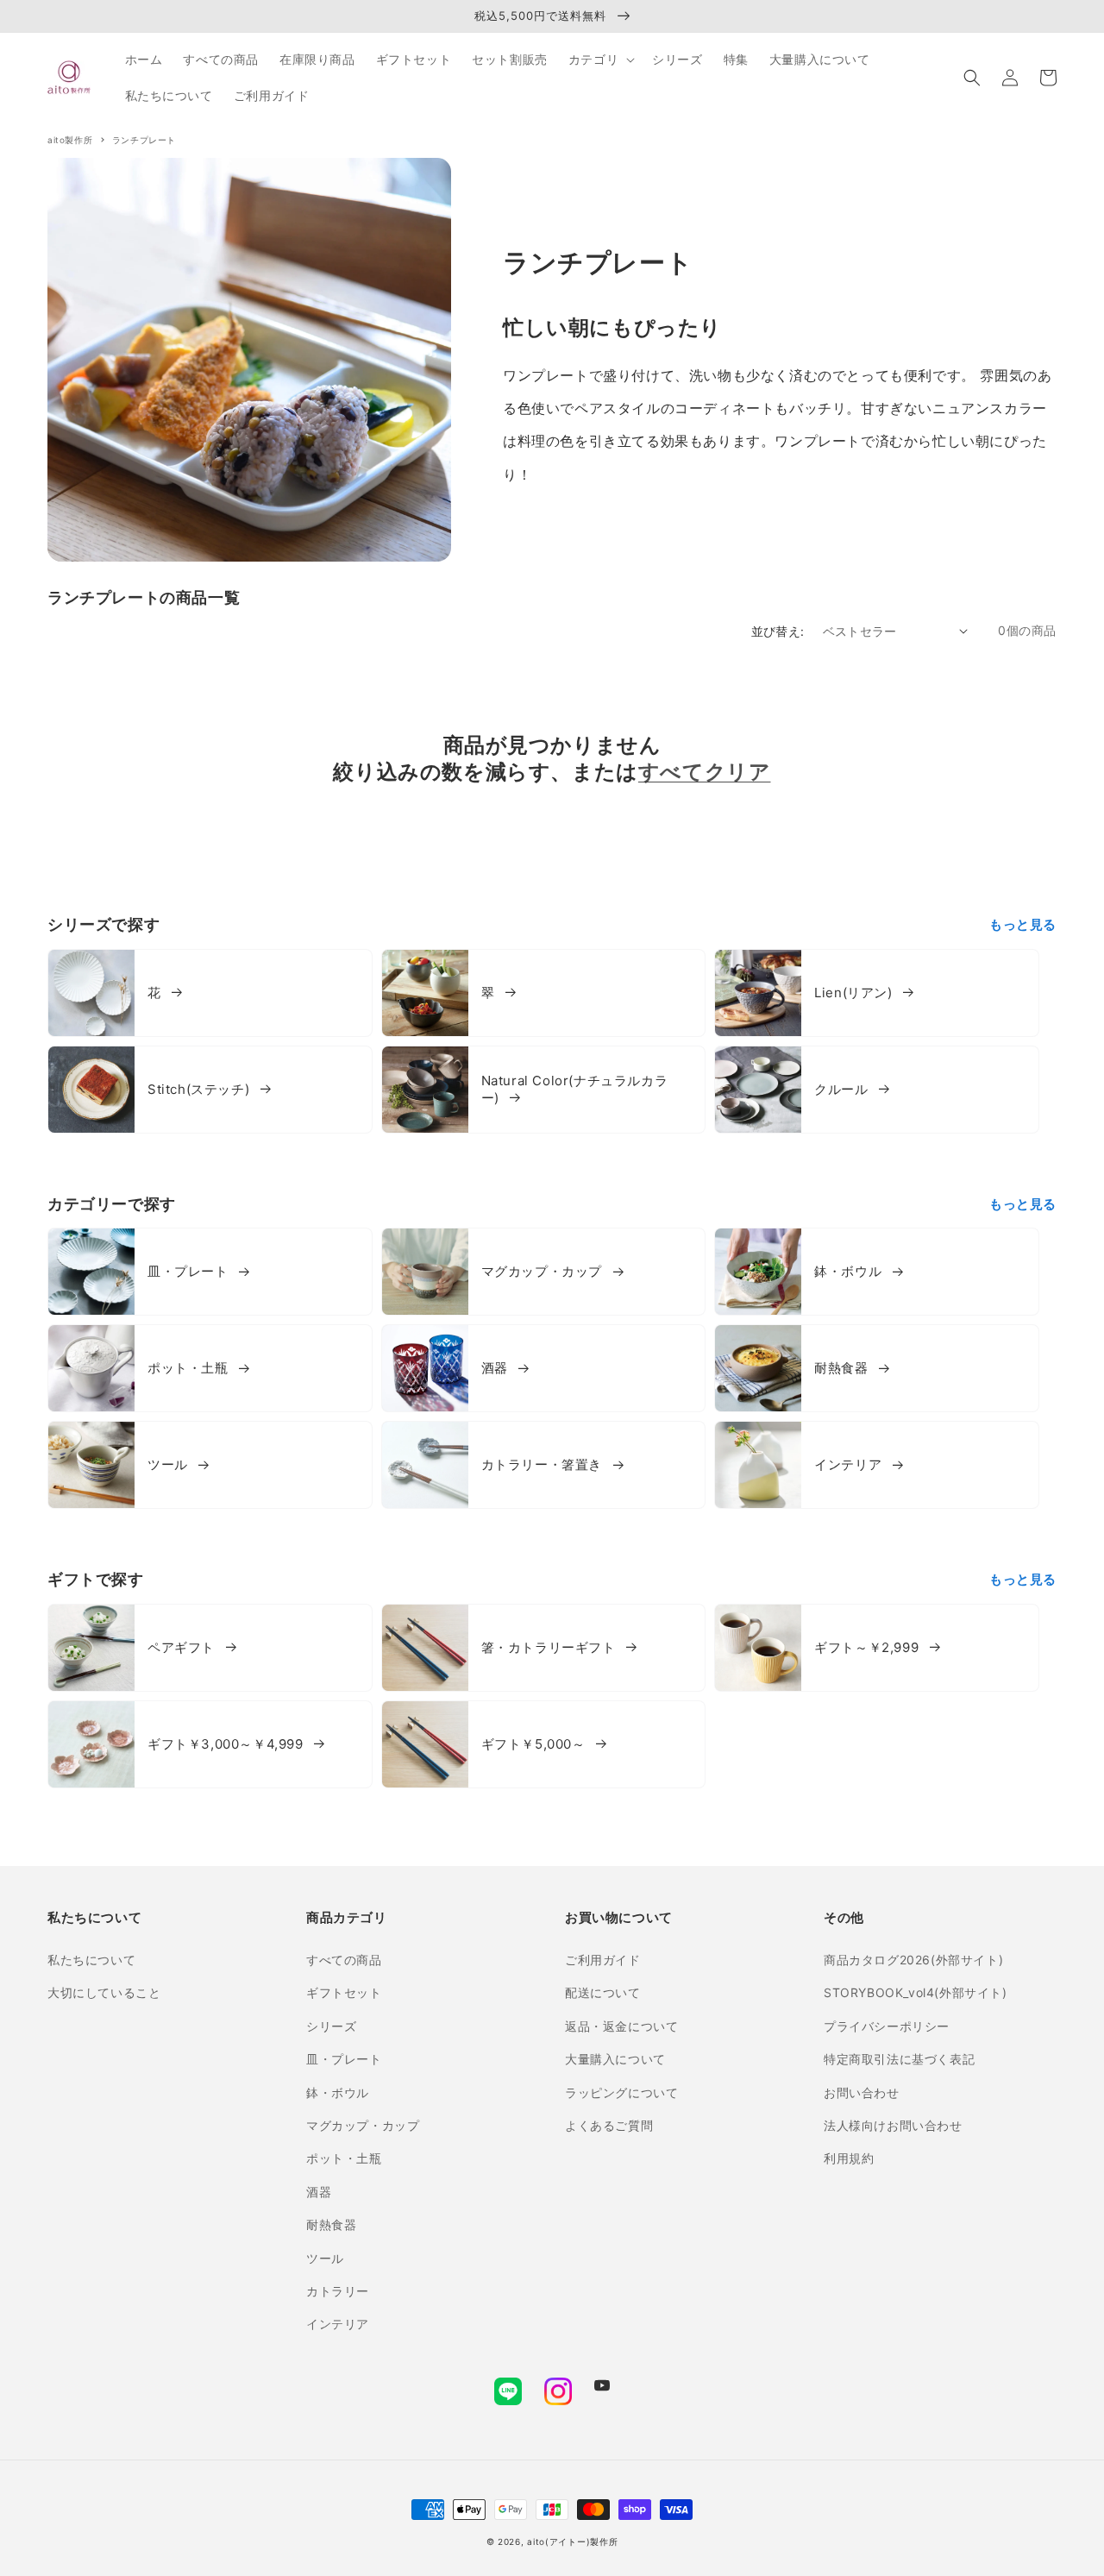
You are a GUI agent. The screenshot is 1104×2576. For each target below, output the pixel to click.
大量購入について (615, 2059)
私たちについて (91, 1960)
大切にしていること (104, 1992)
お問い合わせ (862, 2092)
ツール (325, 2258)
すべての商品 (344, 1960)
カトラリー (338, 2291)
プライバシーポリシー (887, 2026)
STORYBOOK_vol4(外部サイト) (916, 1992)
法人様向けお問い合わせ (893, 2125)
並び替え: (778, 631)
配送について (603, 1992)
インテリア (338, 2324)
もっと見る (1023, 924)
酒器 (319, 2192)
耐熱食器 (331, 2224)
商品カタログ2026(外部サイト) (913, 1960)
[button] (972, 78)
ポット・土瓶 (344, 2158)
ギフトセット (344, 1992)
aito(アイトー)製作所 (572, 2541)
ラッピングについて (621, 2092)
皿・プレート (344, 2059)
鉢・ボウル (338, 2092)
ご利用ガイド (603, 1960)
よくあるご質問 (609, 2125)
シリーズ (331, 2026)
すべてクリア (705, 772)
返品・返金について (621, 2026)
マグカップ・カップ (363, 2125)
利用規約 (849, 2158)
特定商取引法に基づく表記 (899, 2059)
